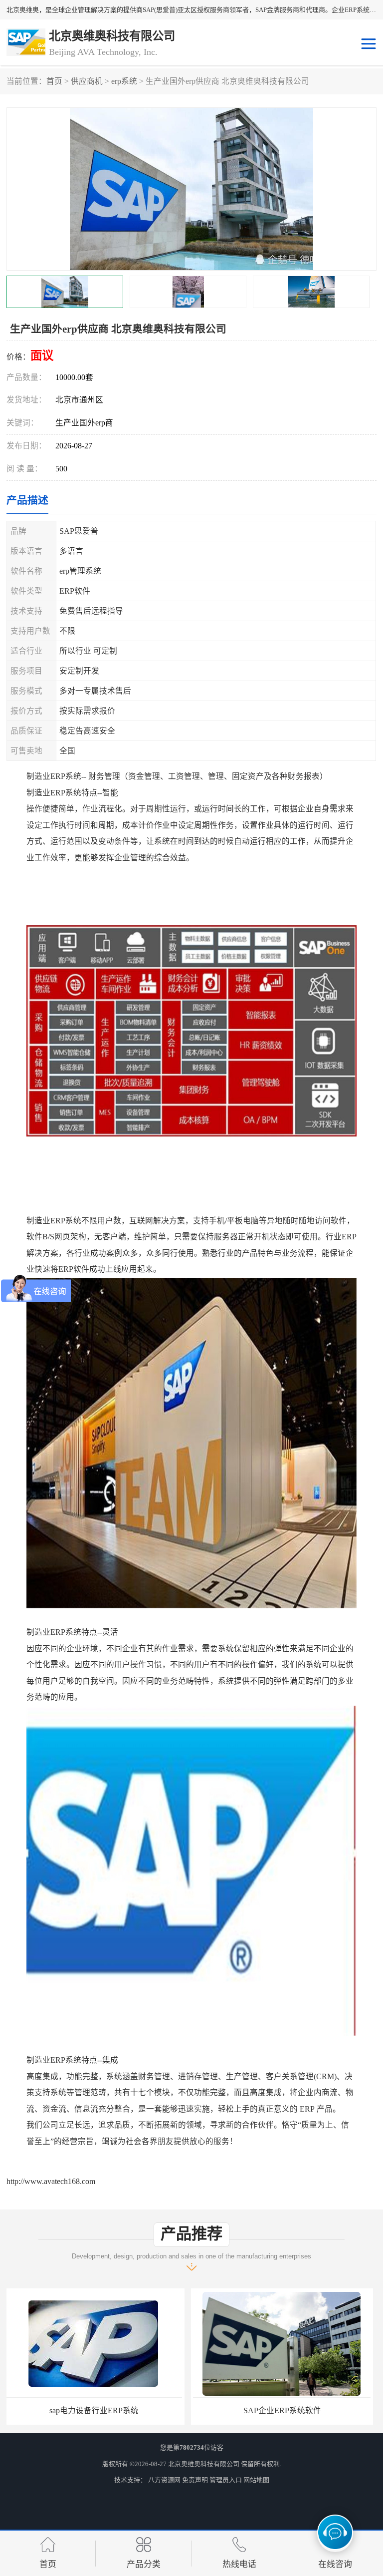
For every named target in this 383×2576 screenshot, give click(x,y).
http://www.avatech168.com (51, 2181)
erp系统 (124, 81)
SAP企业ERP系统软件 (97, 2410)
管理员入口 (226, 2480)
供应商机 (87, 81)
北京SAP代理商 (286, 2410)
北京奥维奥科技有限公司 (204, 2464)
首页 (54, 81)
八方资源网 (164, 2480)
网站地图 (256, 2480)
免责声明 (195, 2480)
